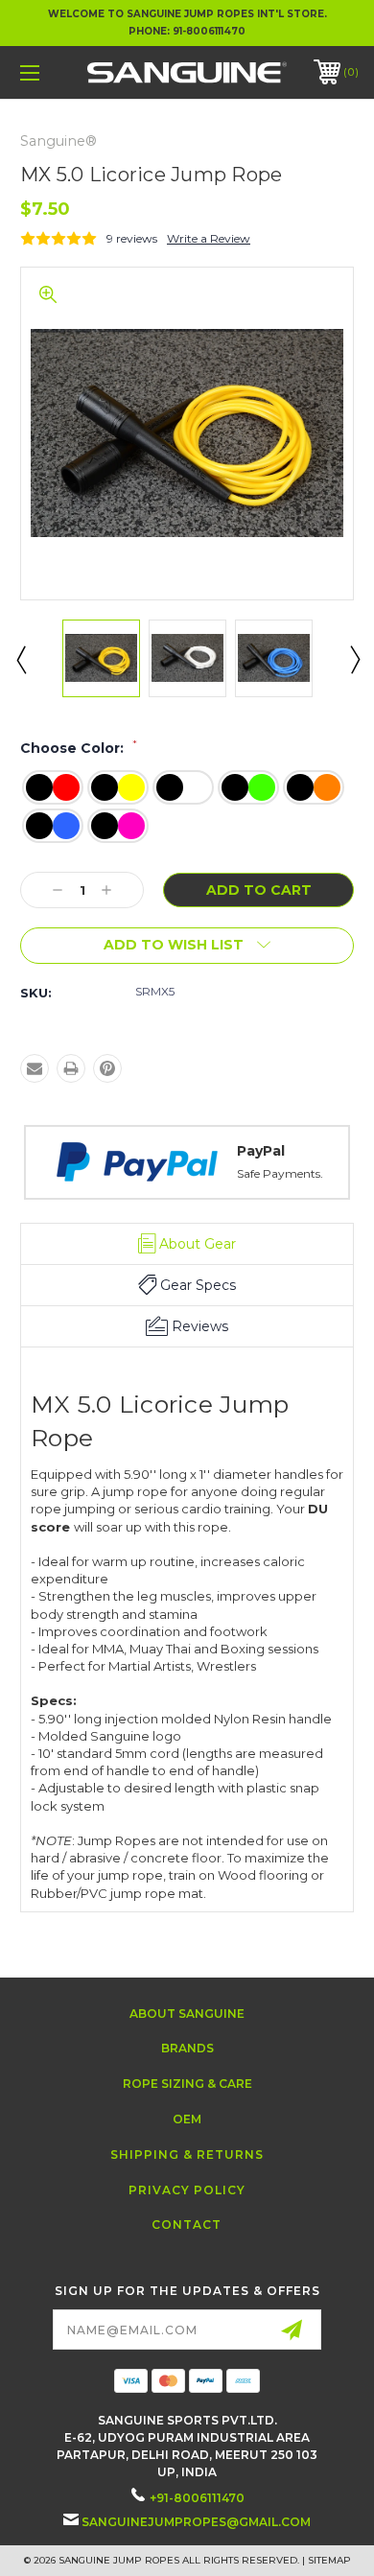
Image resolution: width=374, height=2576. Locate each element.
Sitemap (329, 2560)
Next (354, 659)
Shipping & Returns (187, 2154)
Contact (187, 2225)
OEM (187, 2119)
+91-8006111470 (197, 2498)
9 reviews (132, 238)
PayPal (49, 1151)
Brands (187, 2048)
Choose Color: (79, 748)
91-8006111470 (209, 31)
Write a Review (209, 238)
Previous (20, 659)
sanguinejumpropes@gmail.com (196, 2522)
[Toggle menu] (54, 72)
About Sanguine (187, 2014)
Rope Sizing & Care (187, 2084)
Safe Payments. (68, 1173)
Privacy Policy (187, 2190)
